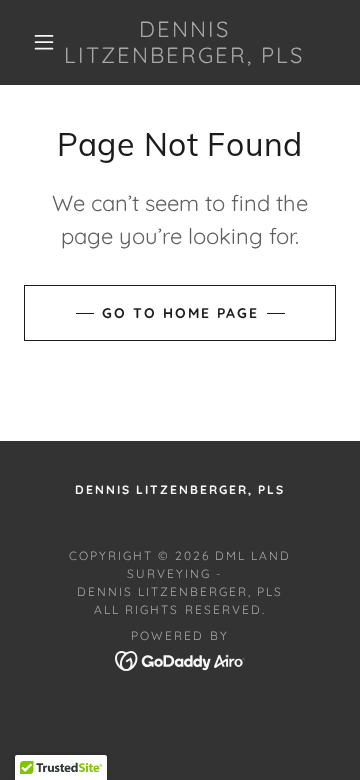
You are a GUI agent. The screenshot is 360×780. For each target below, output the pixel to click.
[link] (184, 42)
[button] (44, 42)
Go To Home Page (180, 313)
